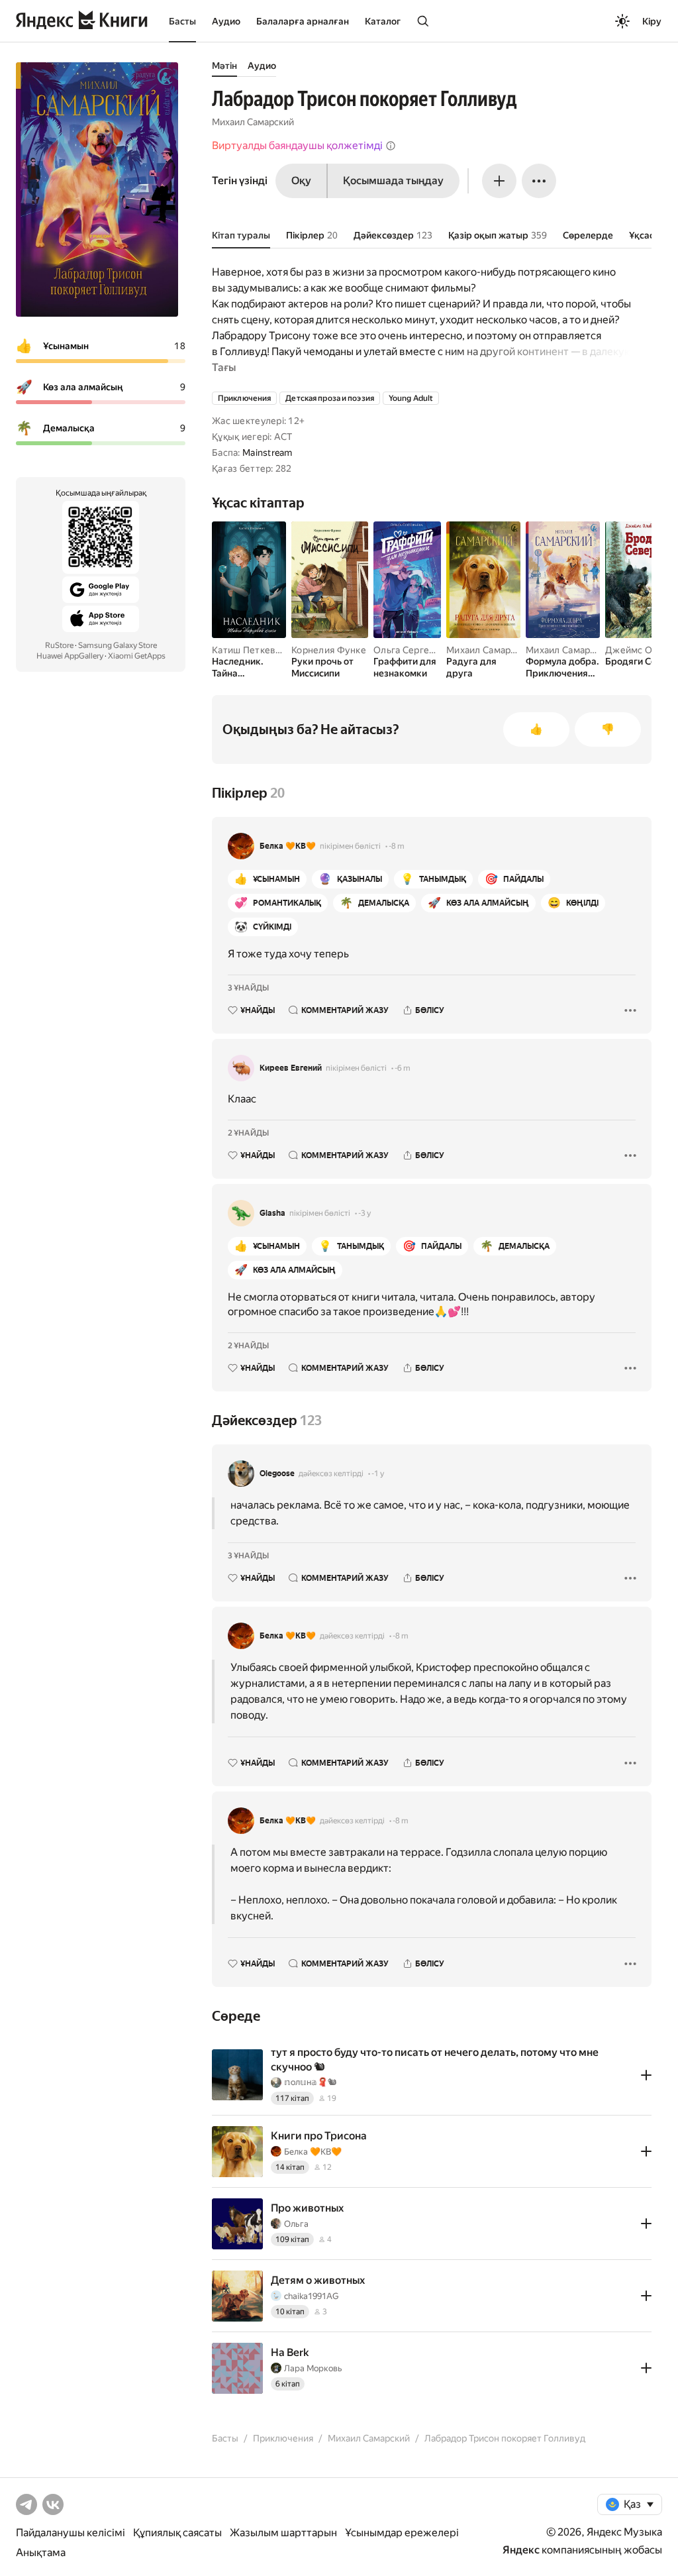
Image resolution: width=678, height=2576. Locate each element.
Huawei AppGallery (70, 656)
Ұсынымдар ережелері (402, 2533)
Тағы (224, 367)
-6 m (403, 1068)
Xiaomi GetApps (137, 656)
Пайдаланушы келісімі (71, 2533)
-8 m (397, 846)
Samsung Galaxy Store (118, 645)
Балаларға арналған (303, 21)
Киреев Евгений (291, 1068)
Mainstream (267, 453)
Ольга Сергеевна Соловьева (437, 650)
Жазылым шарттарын (283, 2533)
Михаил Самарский (253, 122)
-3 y (364, 1213)
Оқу (301, 181)
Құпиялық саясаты (177, 2533)
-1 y (378, 1474)
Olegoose (277, 1474)
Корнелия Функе (329, 650)
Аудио (226, 21)
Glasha (272, 1213)
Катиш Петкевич (249, 650)
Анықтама (41, 2552)
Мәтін (224, 66)
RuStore (59, 645)
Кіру (652, 21)
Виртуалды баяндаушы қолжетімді (297, 145)
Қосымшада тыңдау (393, 181)
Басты (182, 21)
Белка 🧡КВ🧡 (288, 846)
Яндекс (521, 2550)
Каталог (383, 21)
